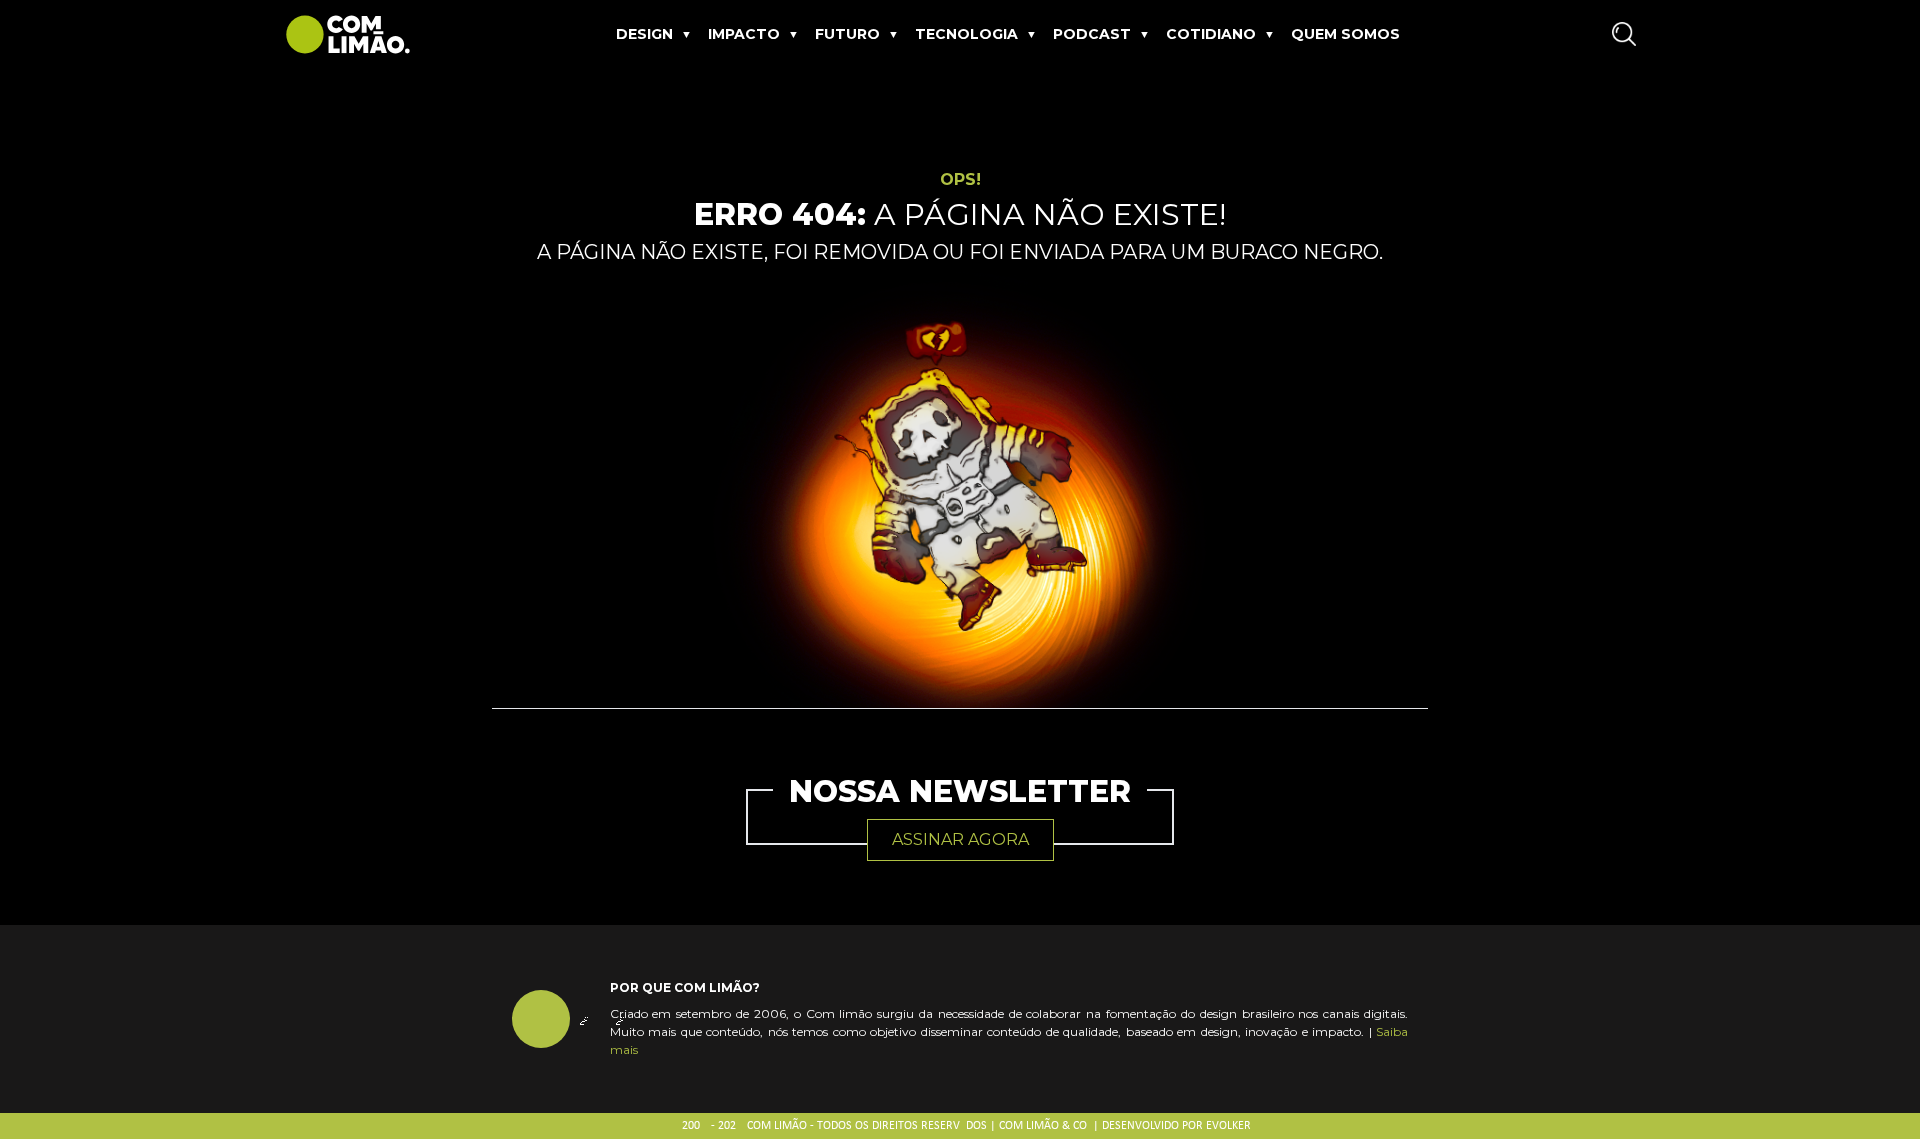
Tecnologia (966, 34)
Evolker (1228, 1126)
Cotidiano (1211, 34)
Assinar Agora (960, 839)
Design (644, 34)
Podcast (1092, 34)
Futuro (847, 34)
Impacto (744, 34)
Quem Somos (1345, 34)
